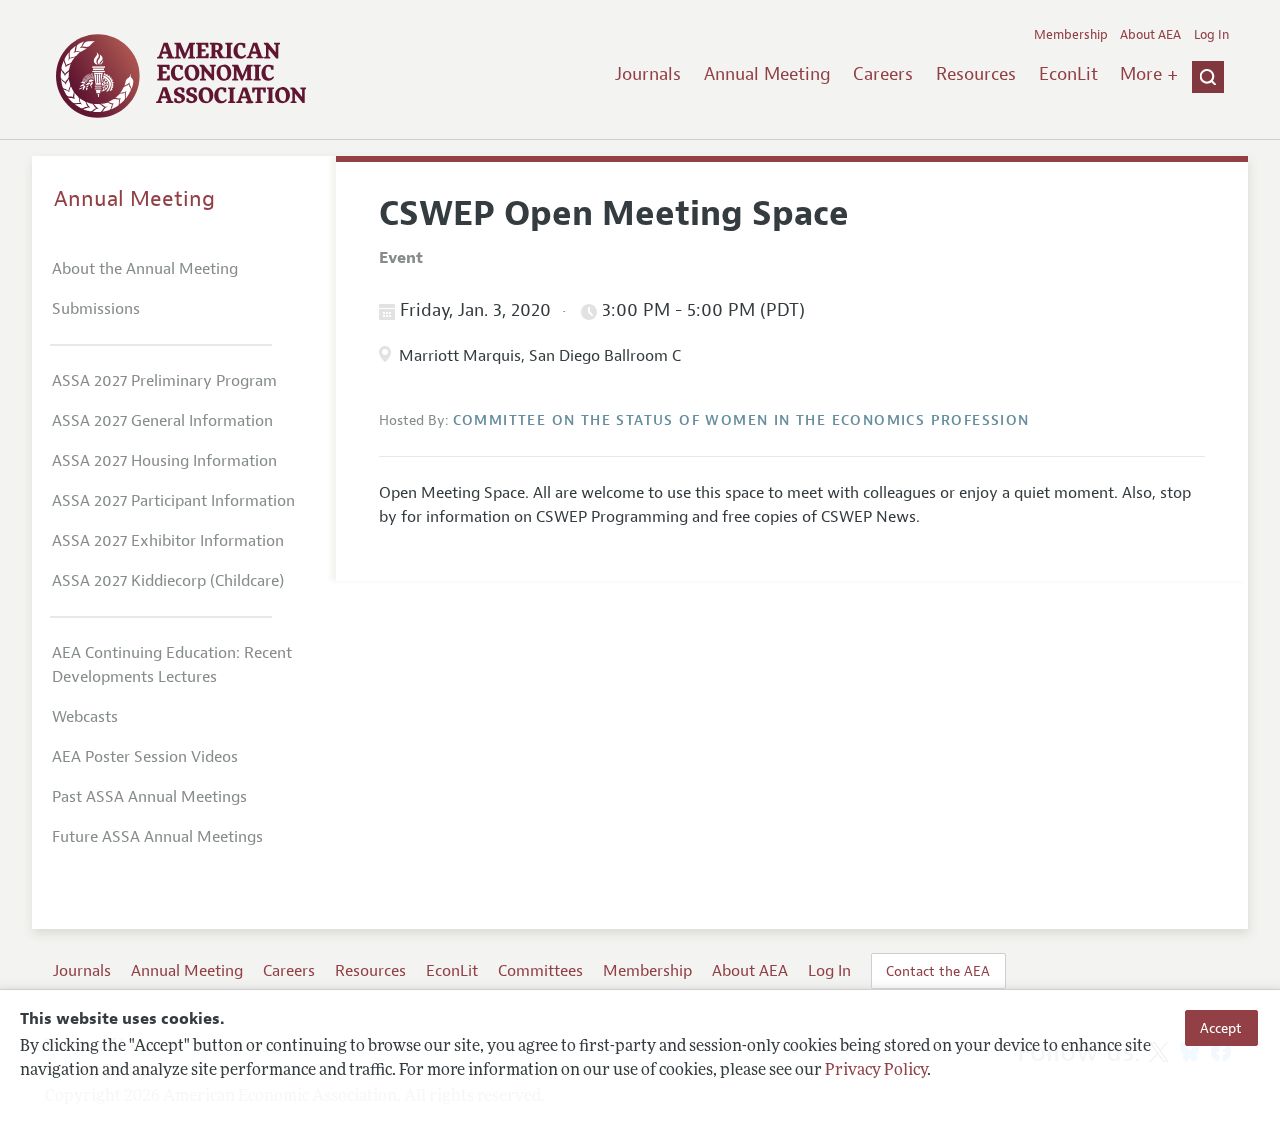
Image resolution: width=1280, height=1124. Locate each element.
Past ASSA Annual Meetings (149, 797)
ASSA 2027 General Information (162, 421)
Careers (883, 74)
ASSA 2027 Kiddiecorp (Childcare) (168, 581)
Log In (1211, 35)
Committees (540, 971)
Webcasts (85, 717)
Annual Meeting (767, 74)
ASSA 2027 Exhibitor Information (168, 541)
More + (1149, 74)
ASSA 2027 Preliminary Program (164, 381)
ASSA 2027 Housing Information (164, 461)
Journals (648, 74)
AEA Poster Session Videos (145, 757)
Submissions (96, 309)
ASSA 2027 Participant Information (173, 501)
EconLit (1068, 74)
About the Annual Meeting (145, 269)
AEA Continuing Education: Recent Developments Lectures (172, 665)
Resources (976, 74)
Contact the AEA (938, 971)
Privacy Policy (876, 1071)
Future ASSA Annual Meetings (157, 837)
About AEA (1150, 35)
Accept (1221, 1028)
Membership (1071, 35)
